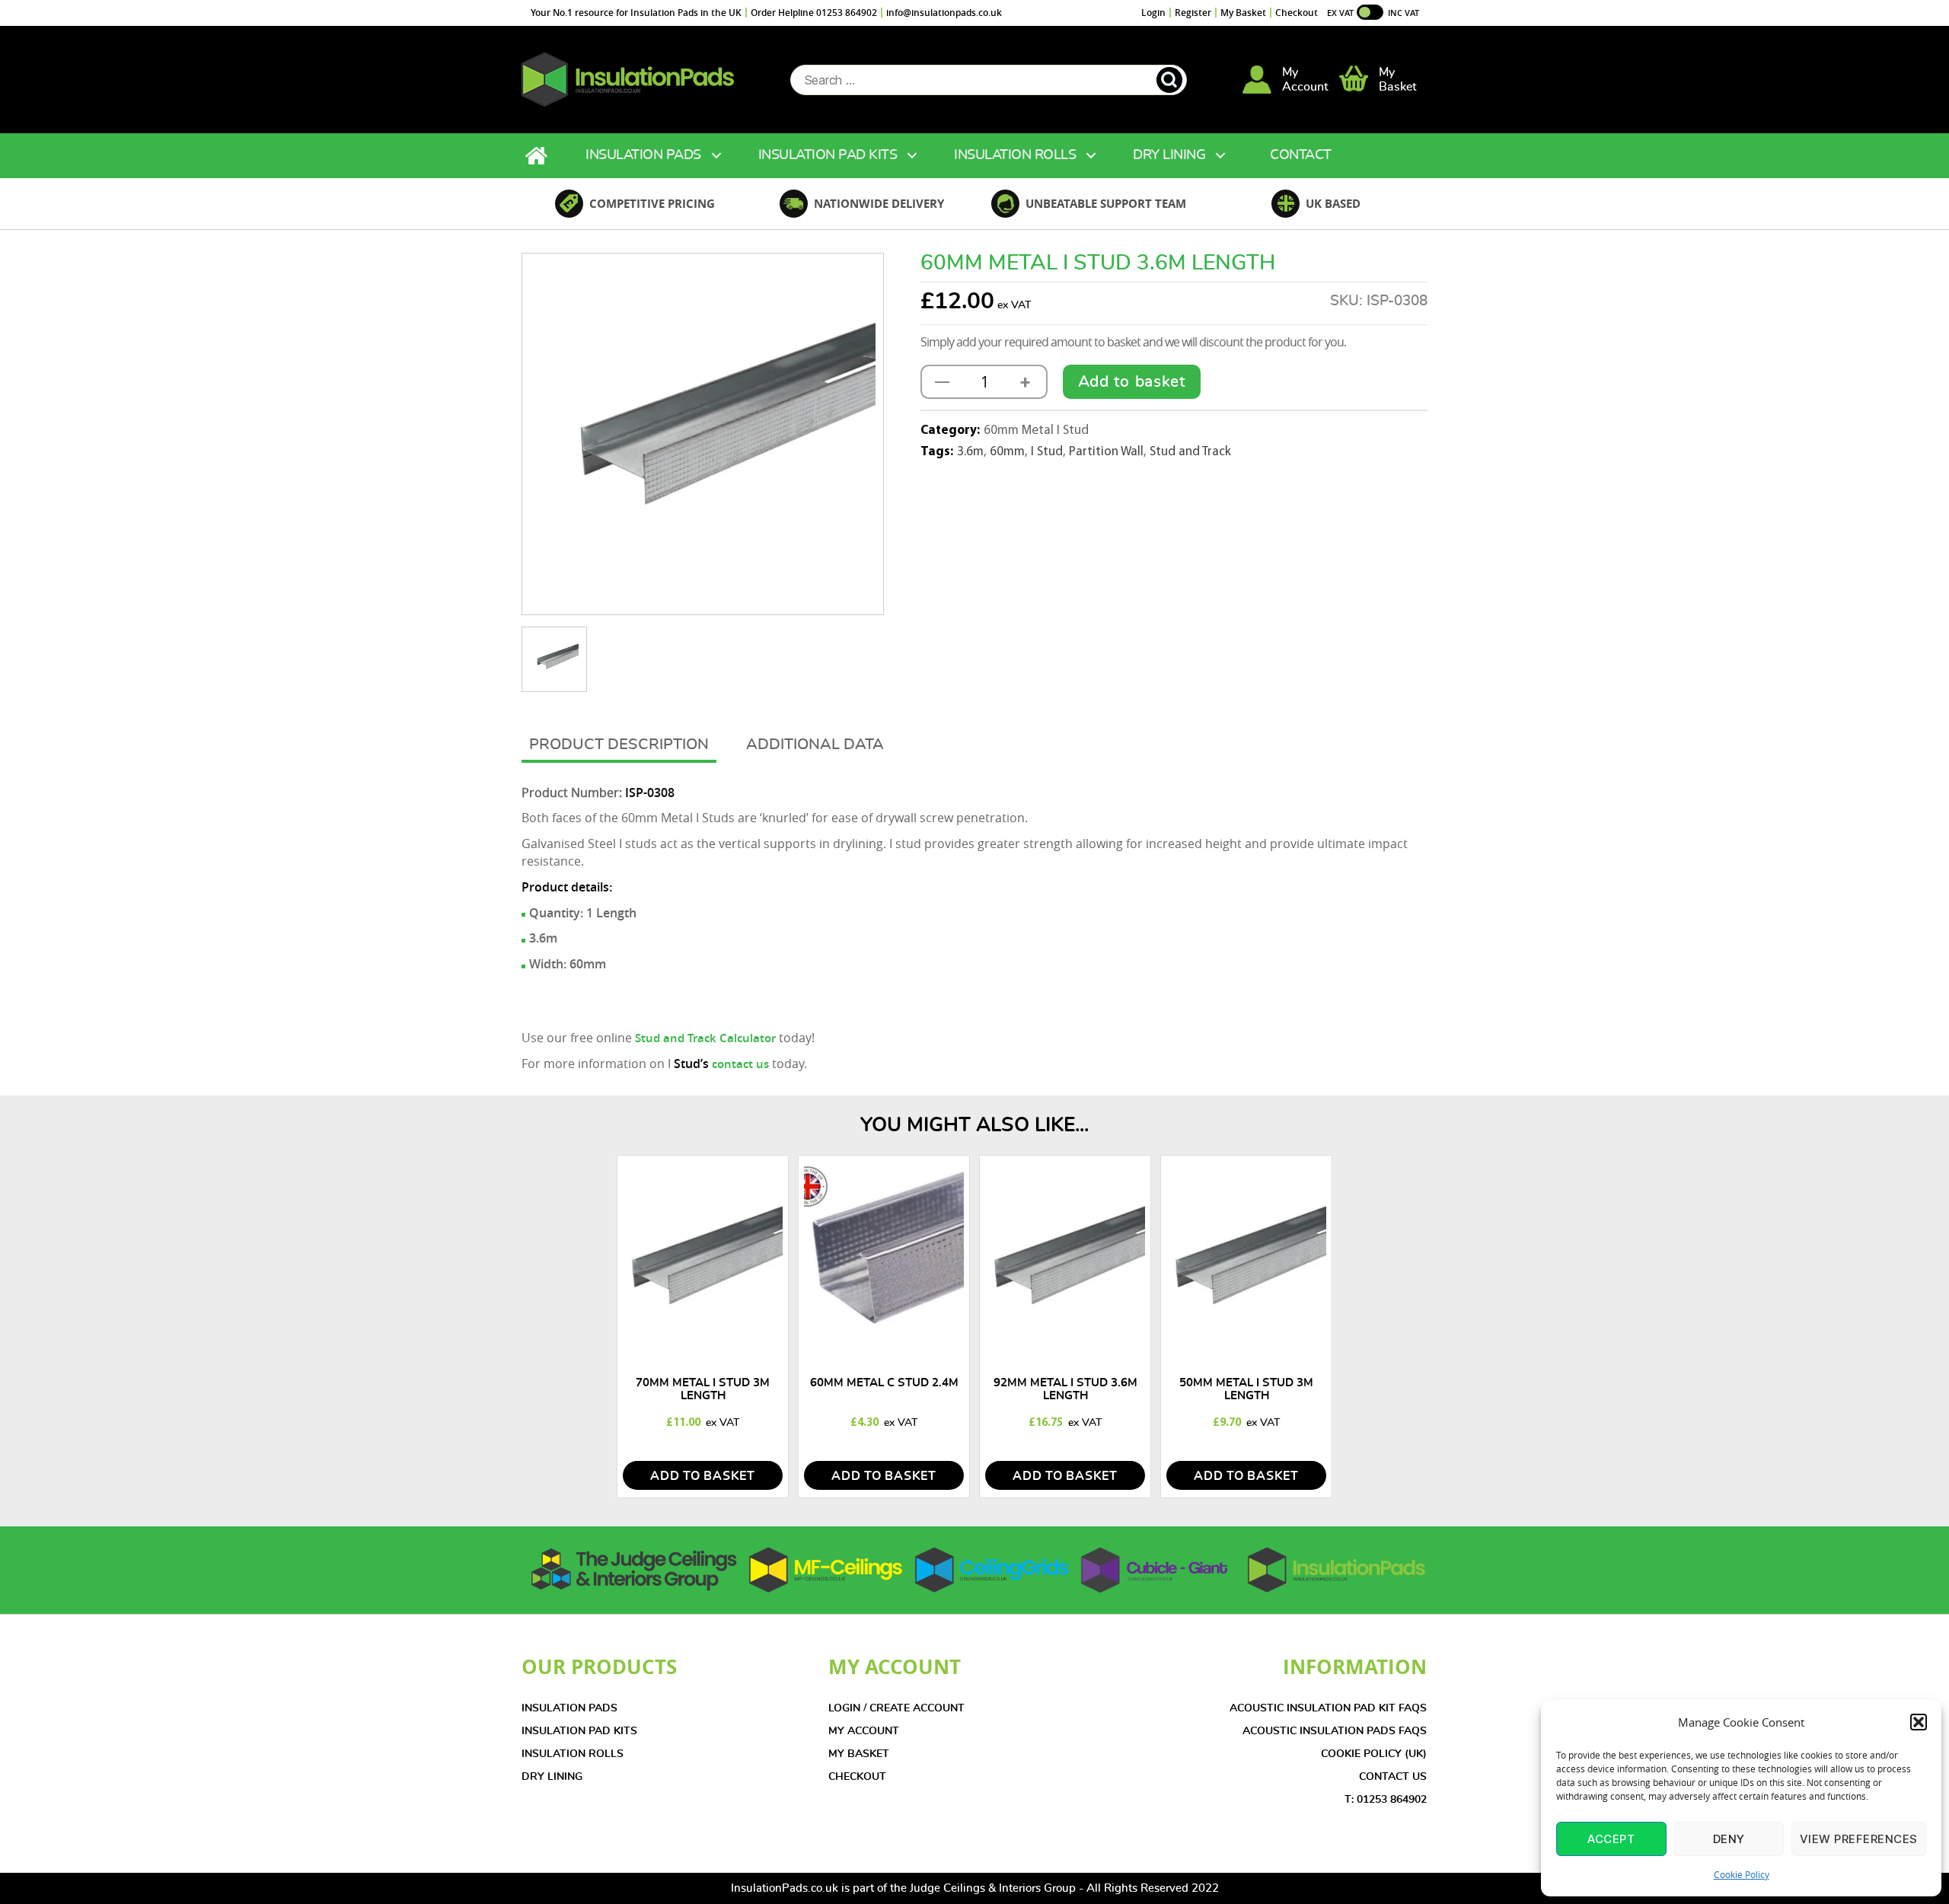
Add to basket (1132, 382)
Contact (1301, 155)
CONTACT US (1393, 1777)
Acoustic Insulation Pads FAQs (1335, 1731)
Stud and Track (1190, 452)
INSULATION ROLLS (573, 1754)
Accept (1611, 1839)
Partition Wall (1106, 452)
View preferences (1859, 1839)
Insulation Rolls (1015, 155)
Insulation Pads (643, 155)
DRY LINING (552, 1777)
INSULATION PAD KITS (579, 1731)
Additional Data (815, 745)
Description (658, 745)
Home (538, 156)
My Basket (1243, 13)
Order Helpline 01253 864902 (814, 13)
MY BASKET (859, 1754)
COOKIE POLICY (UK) (1374, 1754)
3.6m (970, 452)
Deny (1729, 1839)
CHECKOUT (857, 1777)
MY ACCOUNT (864, 1731)
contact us (740, 1064)
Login (1153, 13)
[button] (1919, 1722)
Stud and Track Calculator (705, 1038)
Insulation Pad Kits (828, 155)
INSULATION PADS (569, 1708)
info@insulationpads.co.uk (944, 13)
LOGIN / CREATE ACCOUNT (896, 1708)
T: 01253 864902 (1386, 1800)
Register (1193, 13)
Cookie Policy (1742, 1874)
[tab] (619, 746)
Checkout (1297, 13)
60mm (1007, 452)
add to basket (703, 1476)
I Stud (1047, 452)
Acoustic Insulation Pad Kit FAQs (1328, 1708)
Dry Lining (1169, 155)
